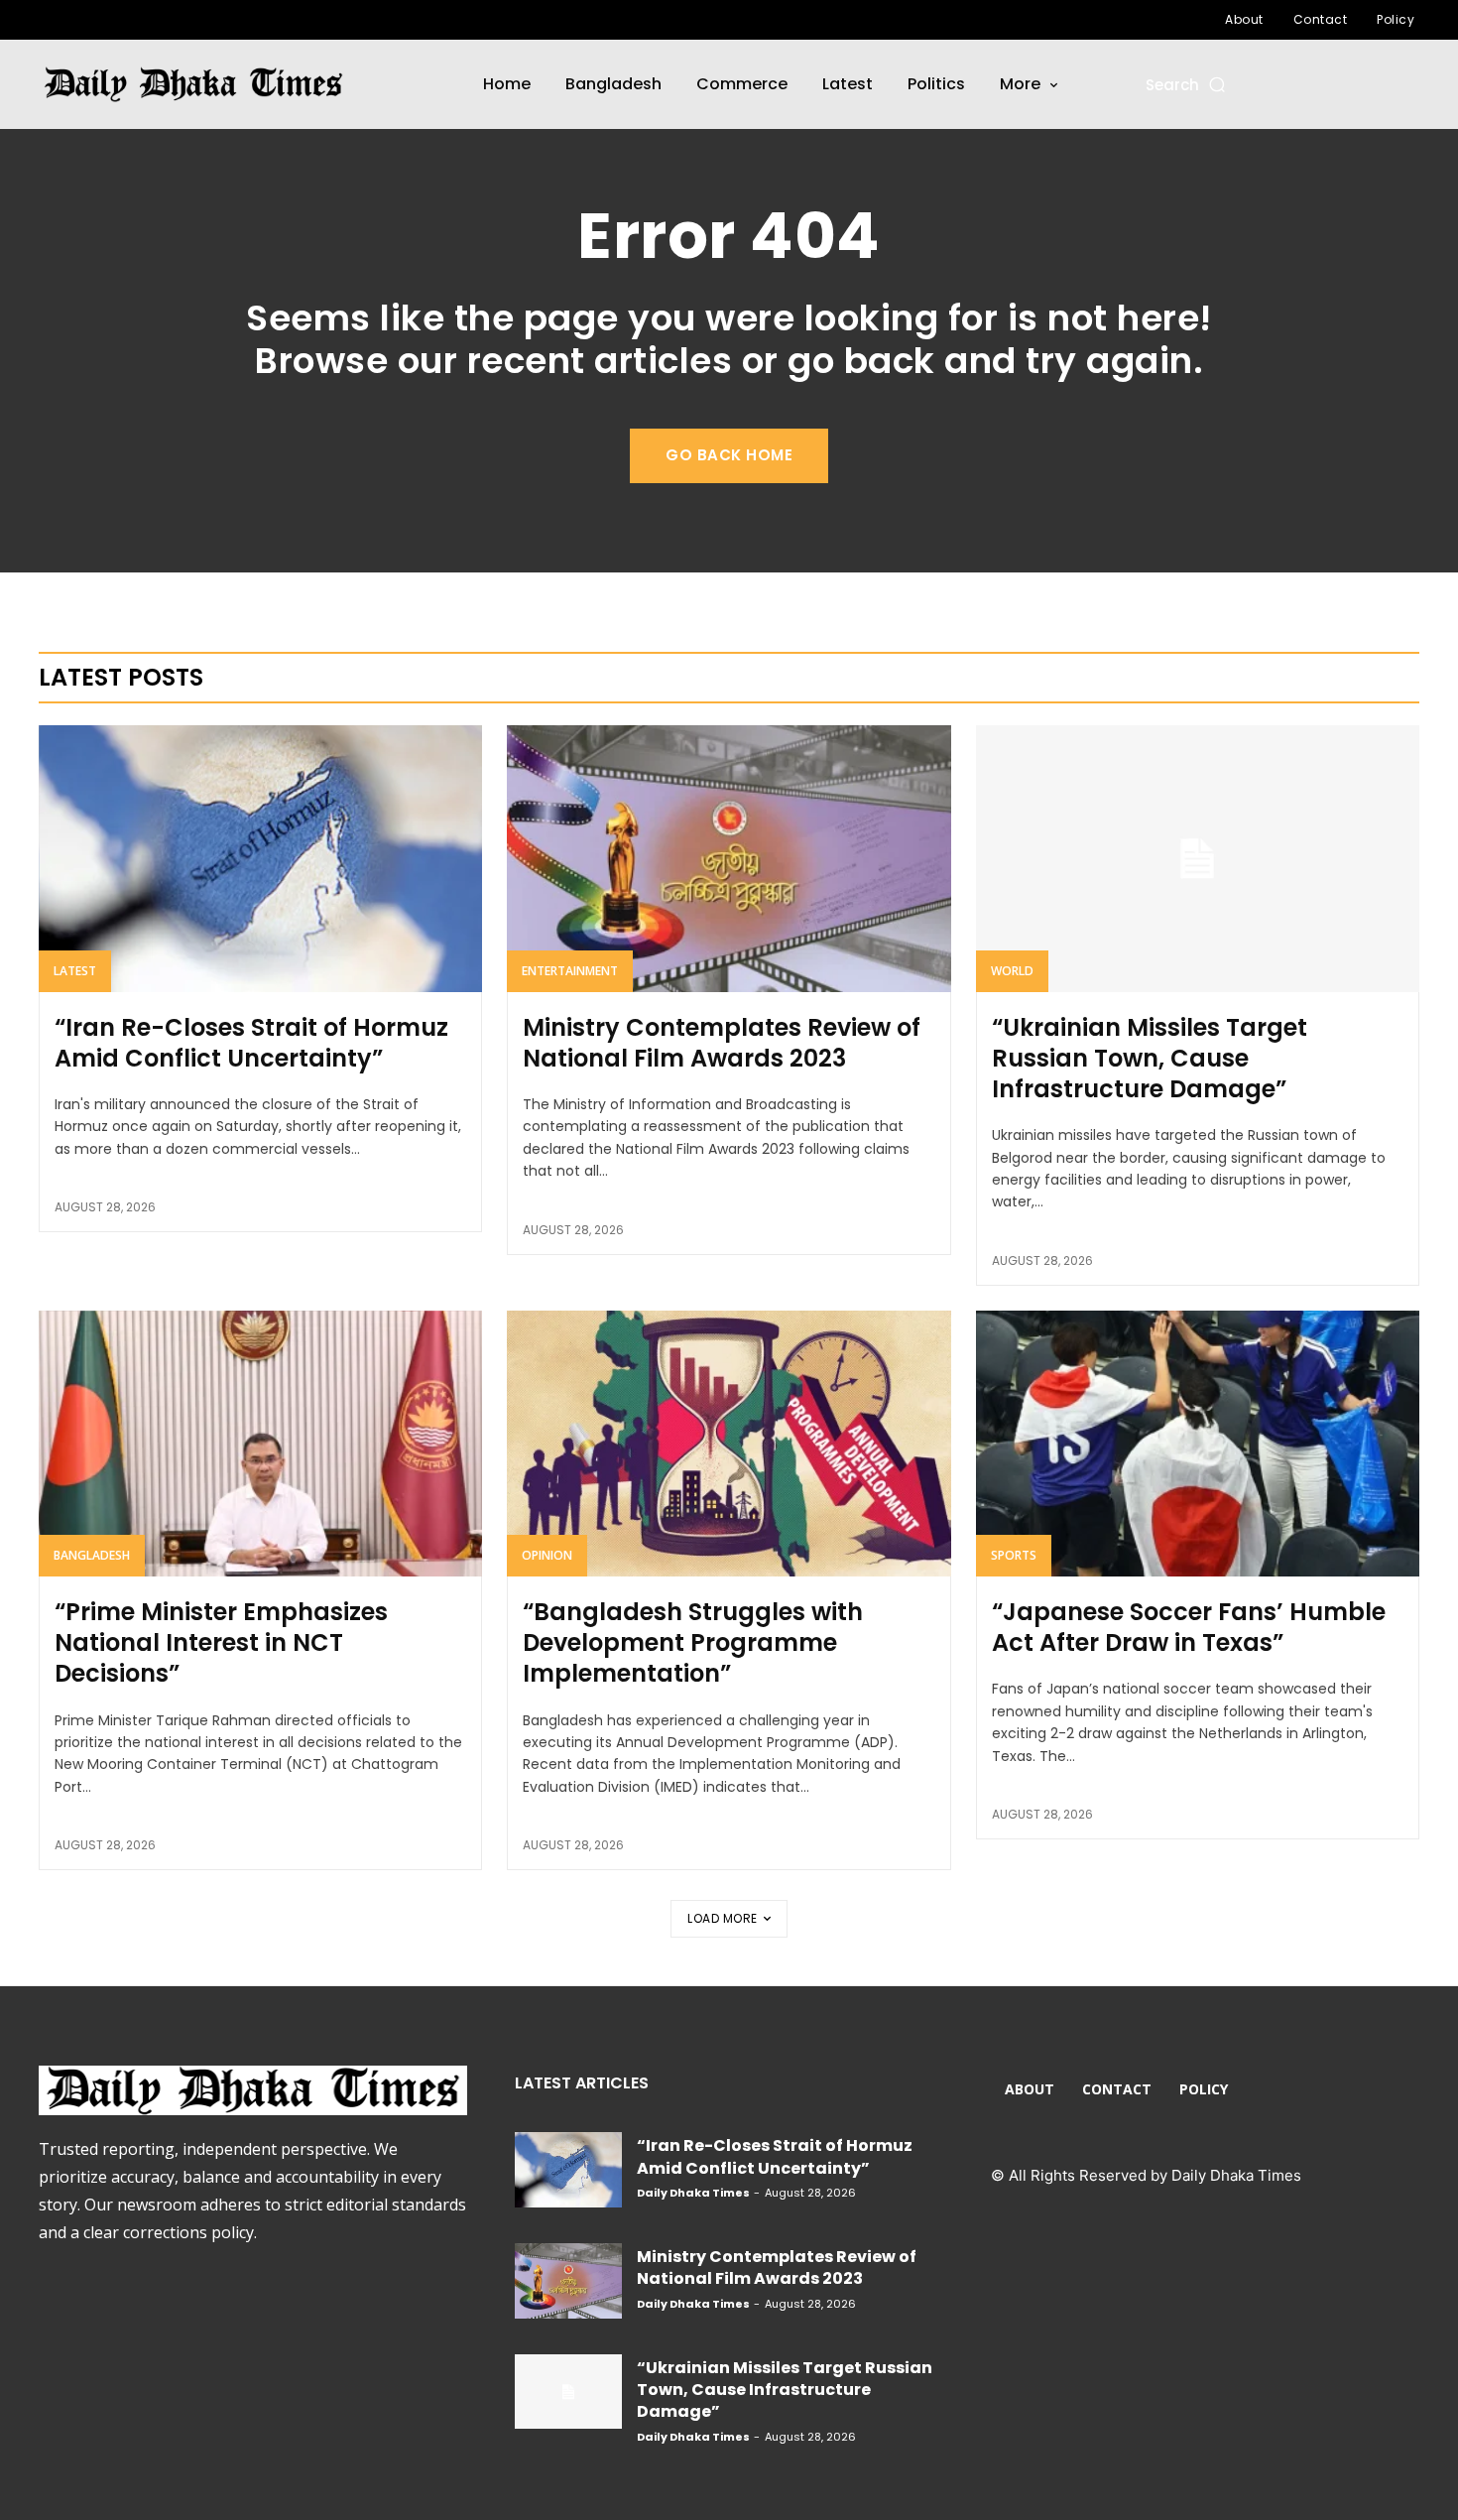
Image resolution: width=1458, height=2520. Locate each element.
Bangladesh (92, 1555)
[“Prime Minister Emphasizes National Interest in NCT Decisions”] (260, 1444)
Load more (723, 1918)
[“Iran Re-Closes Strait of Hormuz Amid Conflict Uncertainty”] (260, 858)
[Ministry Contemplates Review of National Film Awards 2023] (729, 858)
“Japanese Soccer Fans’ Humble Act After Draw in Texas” (1189, 1627)
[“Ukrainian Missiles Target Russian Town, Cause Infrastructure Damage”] (1198, 858)
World (1012, 971)
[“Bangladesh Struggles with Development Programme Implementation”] (729, 1444)
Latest (75, 971)
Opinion (547, 1555)
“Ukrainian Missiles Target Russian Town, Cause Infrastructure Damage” (1150, 1058)
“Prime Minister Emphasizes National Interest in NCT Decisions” (221, 1642)
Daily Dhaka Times (693, 2193)
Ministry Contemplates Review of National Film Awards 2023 (722, 1043)
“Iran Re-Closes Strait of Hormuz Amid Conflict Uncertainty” (251, 1043)
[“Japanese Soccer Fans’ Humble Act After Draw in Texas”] (1198, 1444)
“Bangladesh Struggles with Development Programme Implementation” (693, 1642)
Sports (1014, 1555)
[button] (1187, 85)
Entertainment (570, 971)
